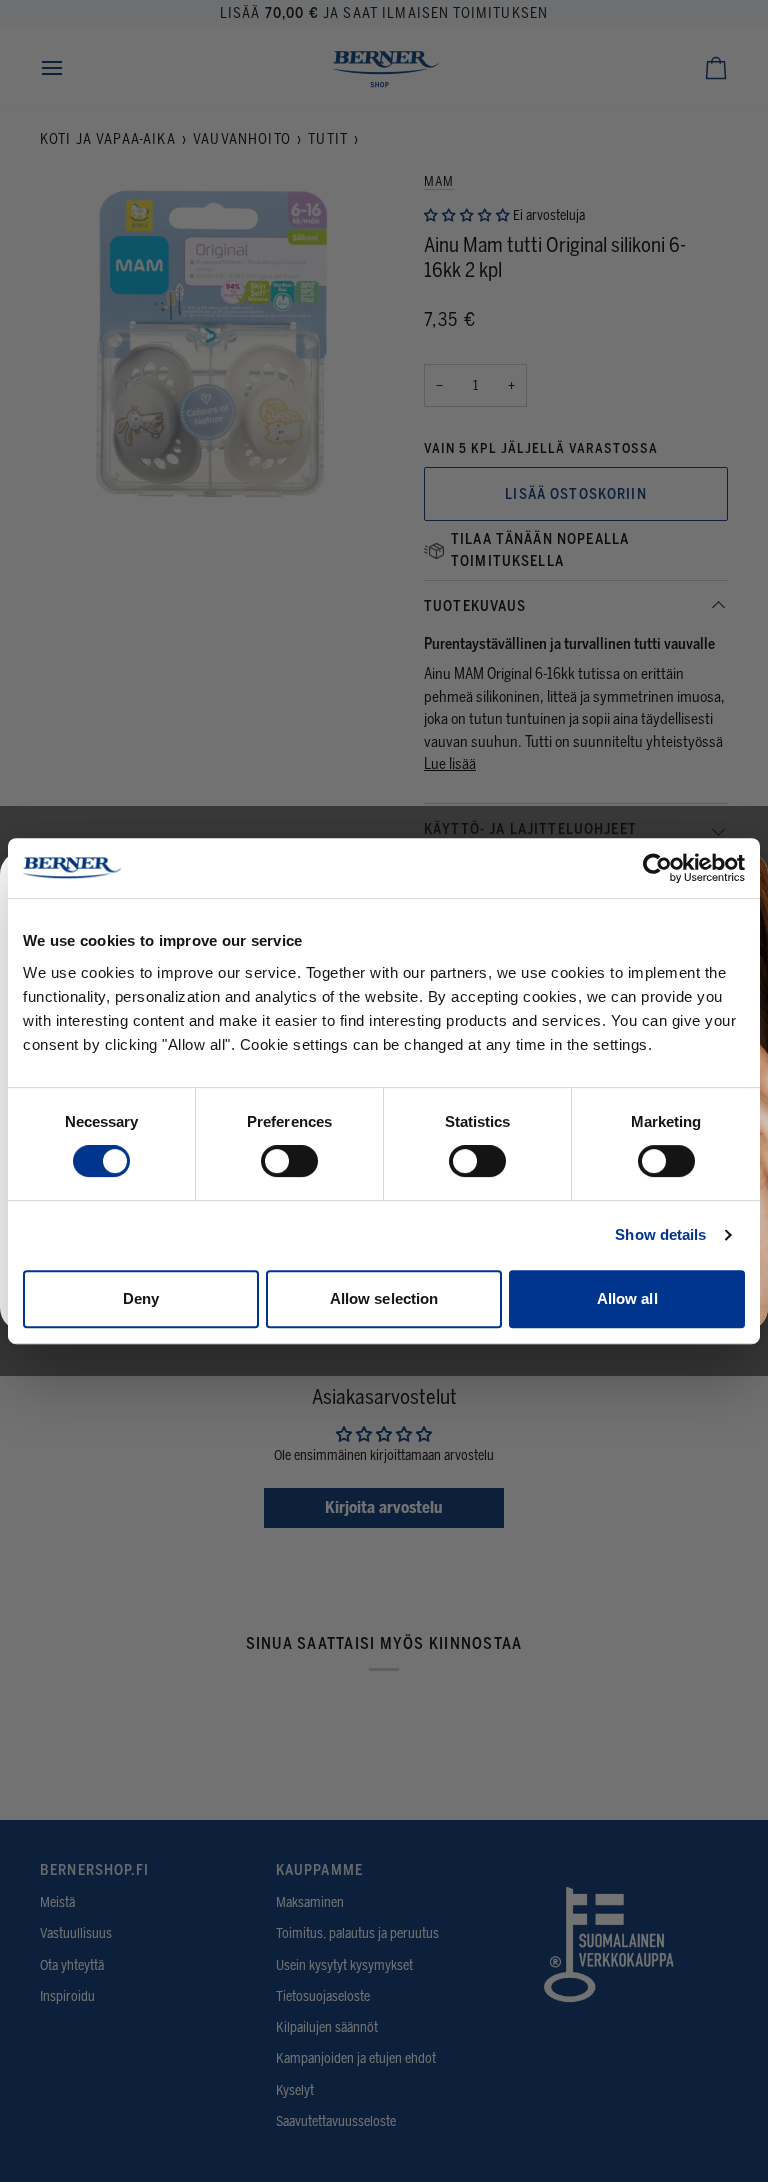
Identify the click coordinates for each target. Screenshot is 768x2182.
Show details (660, 1234)
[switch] (289, 1161)
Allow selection (384, 1298)
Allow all (627, 1298)
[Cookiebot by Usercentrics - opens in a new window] (657, 868)
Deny (141, 1298)
